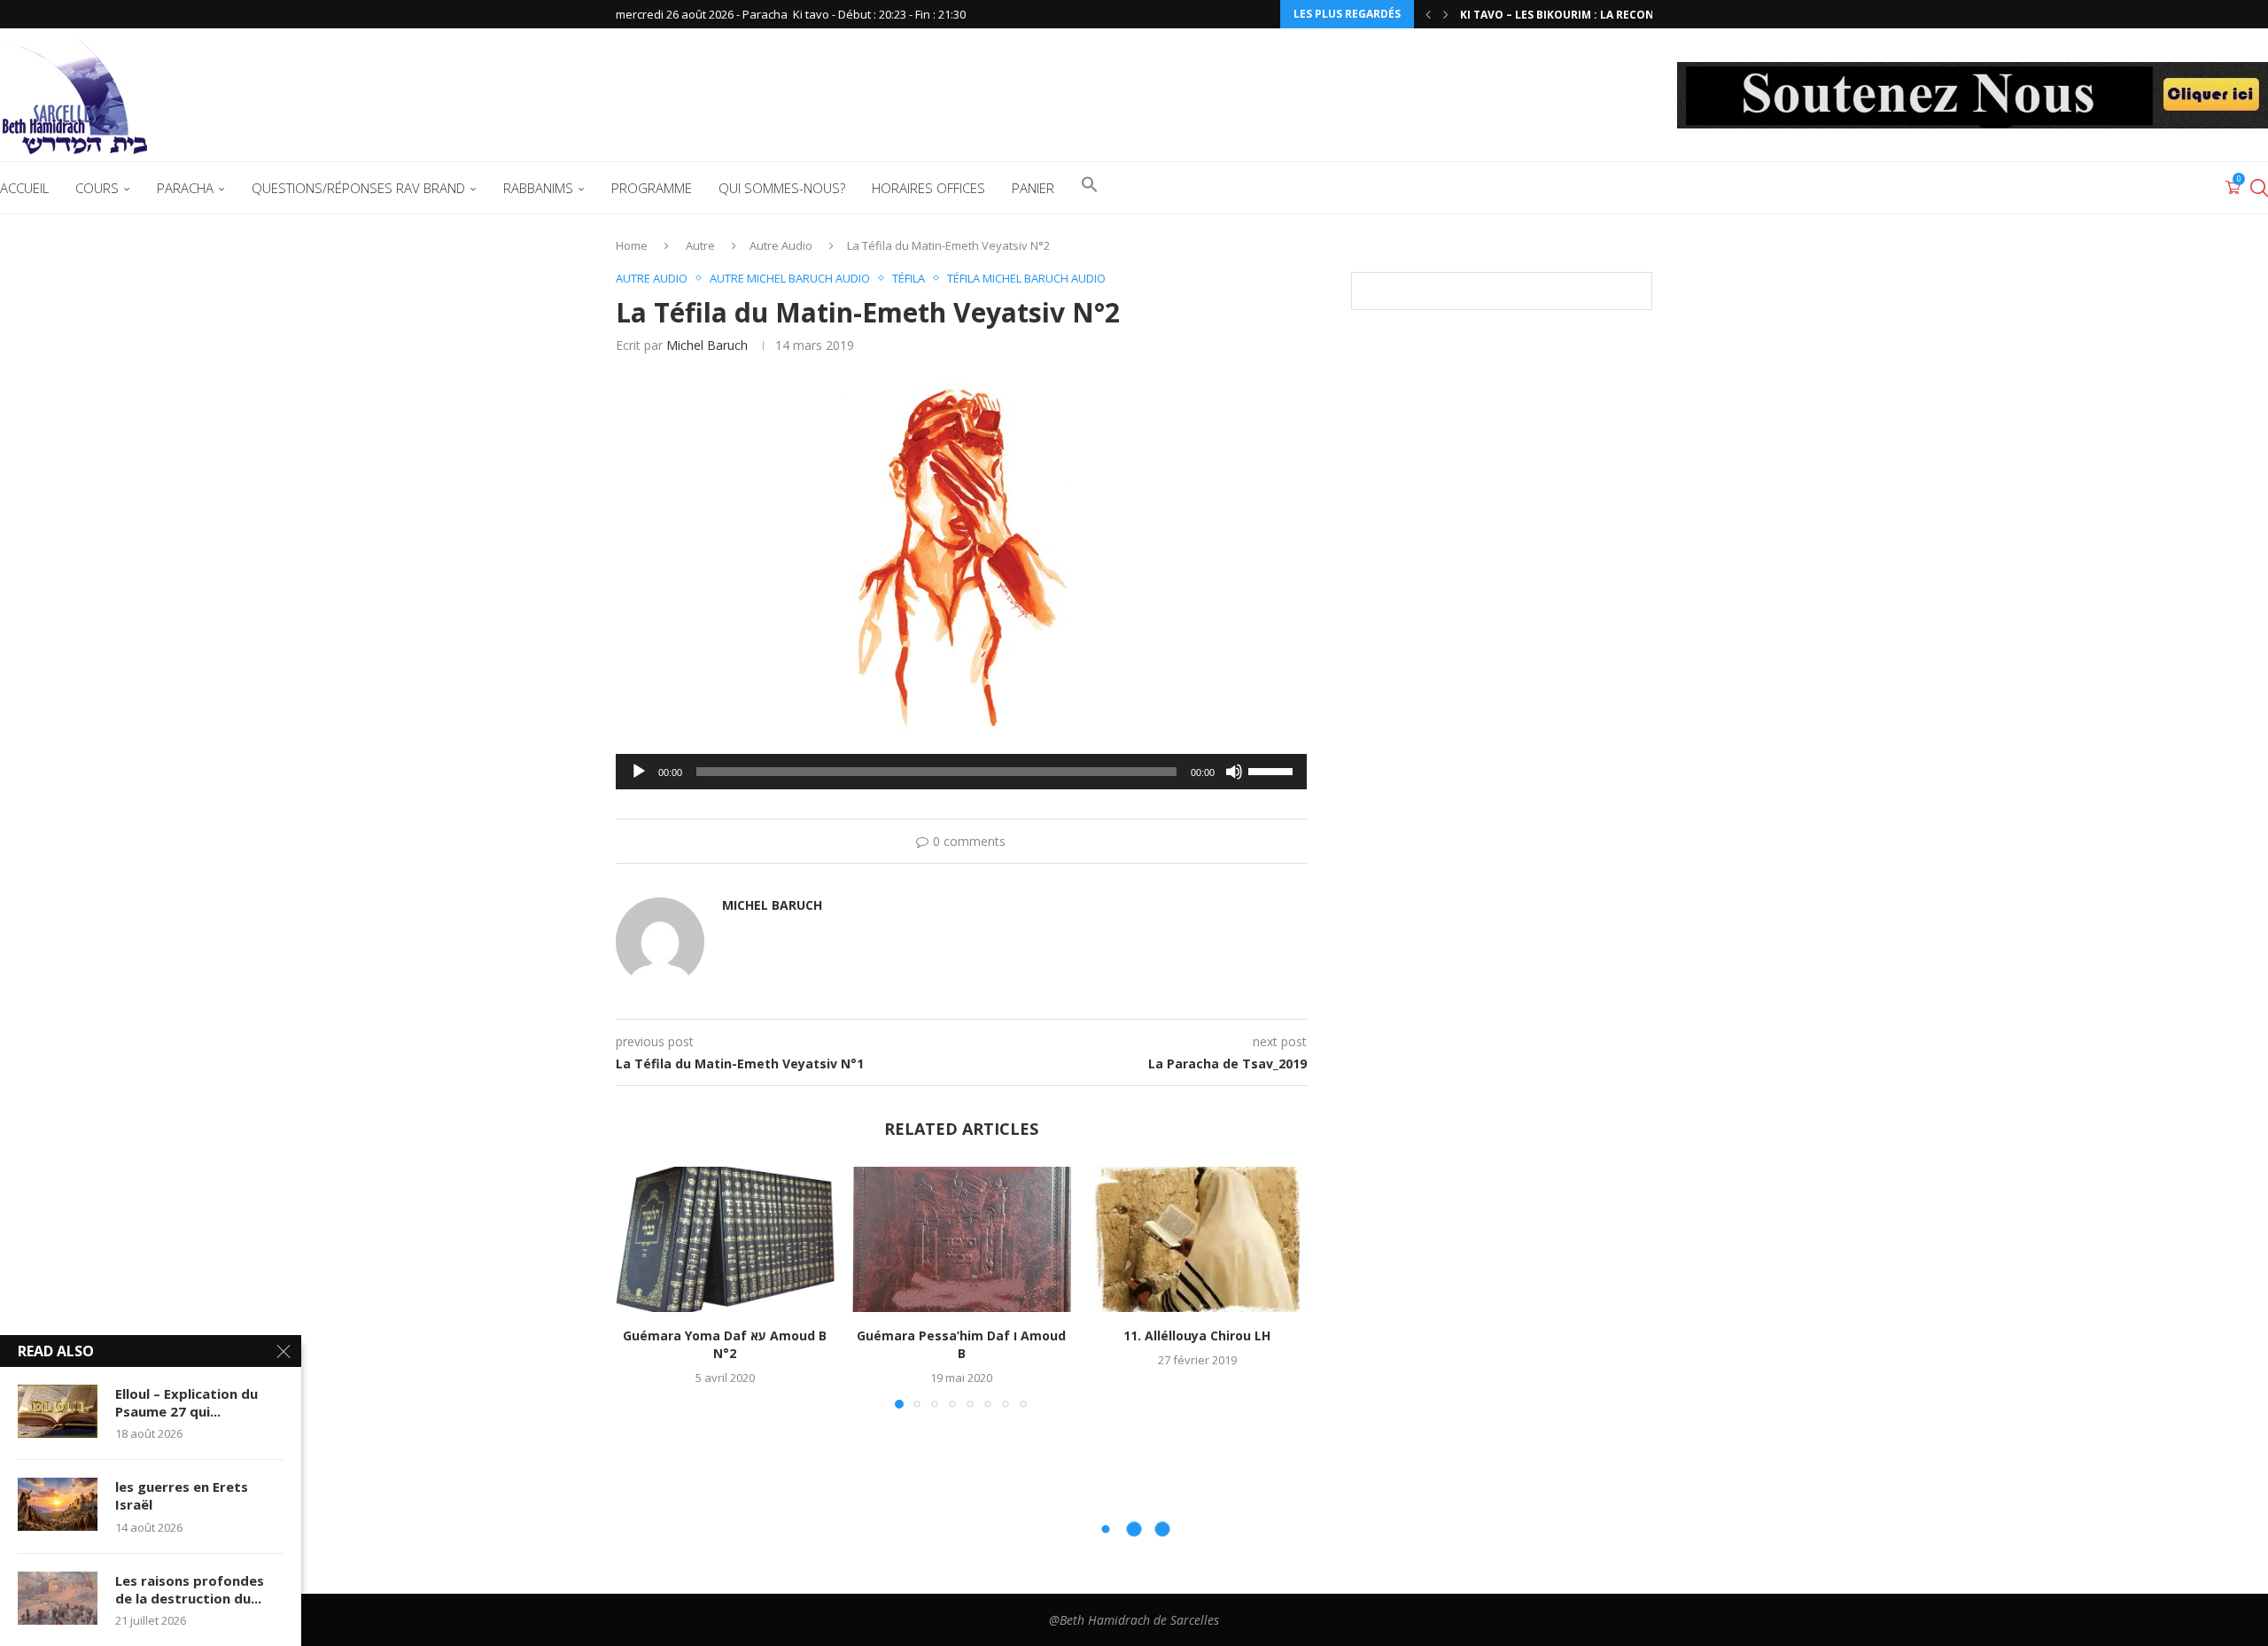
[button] (1428, 14)
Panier (1033, 188)
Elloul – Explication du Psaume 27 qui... (186, 1402)
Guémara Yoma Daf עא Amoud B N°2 (725, 1344)
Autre (700, 245)
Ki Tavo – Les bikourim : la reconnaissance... (1593, 15)
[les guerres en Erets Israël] (58, 1504)
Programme (652, 188)
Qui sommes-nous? (782, 188)
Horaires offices (928, 188)
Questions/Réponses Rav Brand (358, 188)
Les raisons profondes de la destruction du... (190, 1589)
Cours (97, 188)
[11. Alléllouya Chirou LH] (1197, 1239)
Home (632, 245)
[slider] (1273, 770)
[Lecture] (639, 772)
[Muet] (1234, 772)
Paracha (185, 188)
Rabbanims (538, 188)
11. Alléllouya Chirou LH (1198, 1335)
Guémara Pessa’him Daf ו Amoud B (961, 1344)
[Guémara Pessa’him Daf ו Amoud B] (962, 1239)
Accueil (24, 188)
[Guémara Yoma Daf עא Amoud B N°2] (725, 1239)
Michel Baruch (707, 345)
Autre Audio (781, 245)
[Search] (2259, 188)
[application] (961, 772)
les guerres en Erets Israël (182, 1495)
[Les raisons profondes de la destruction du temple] (58, 1598)
